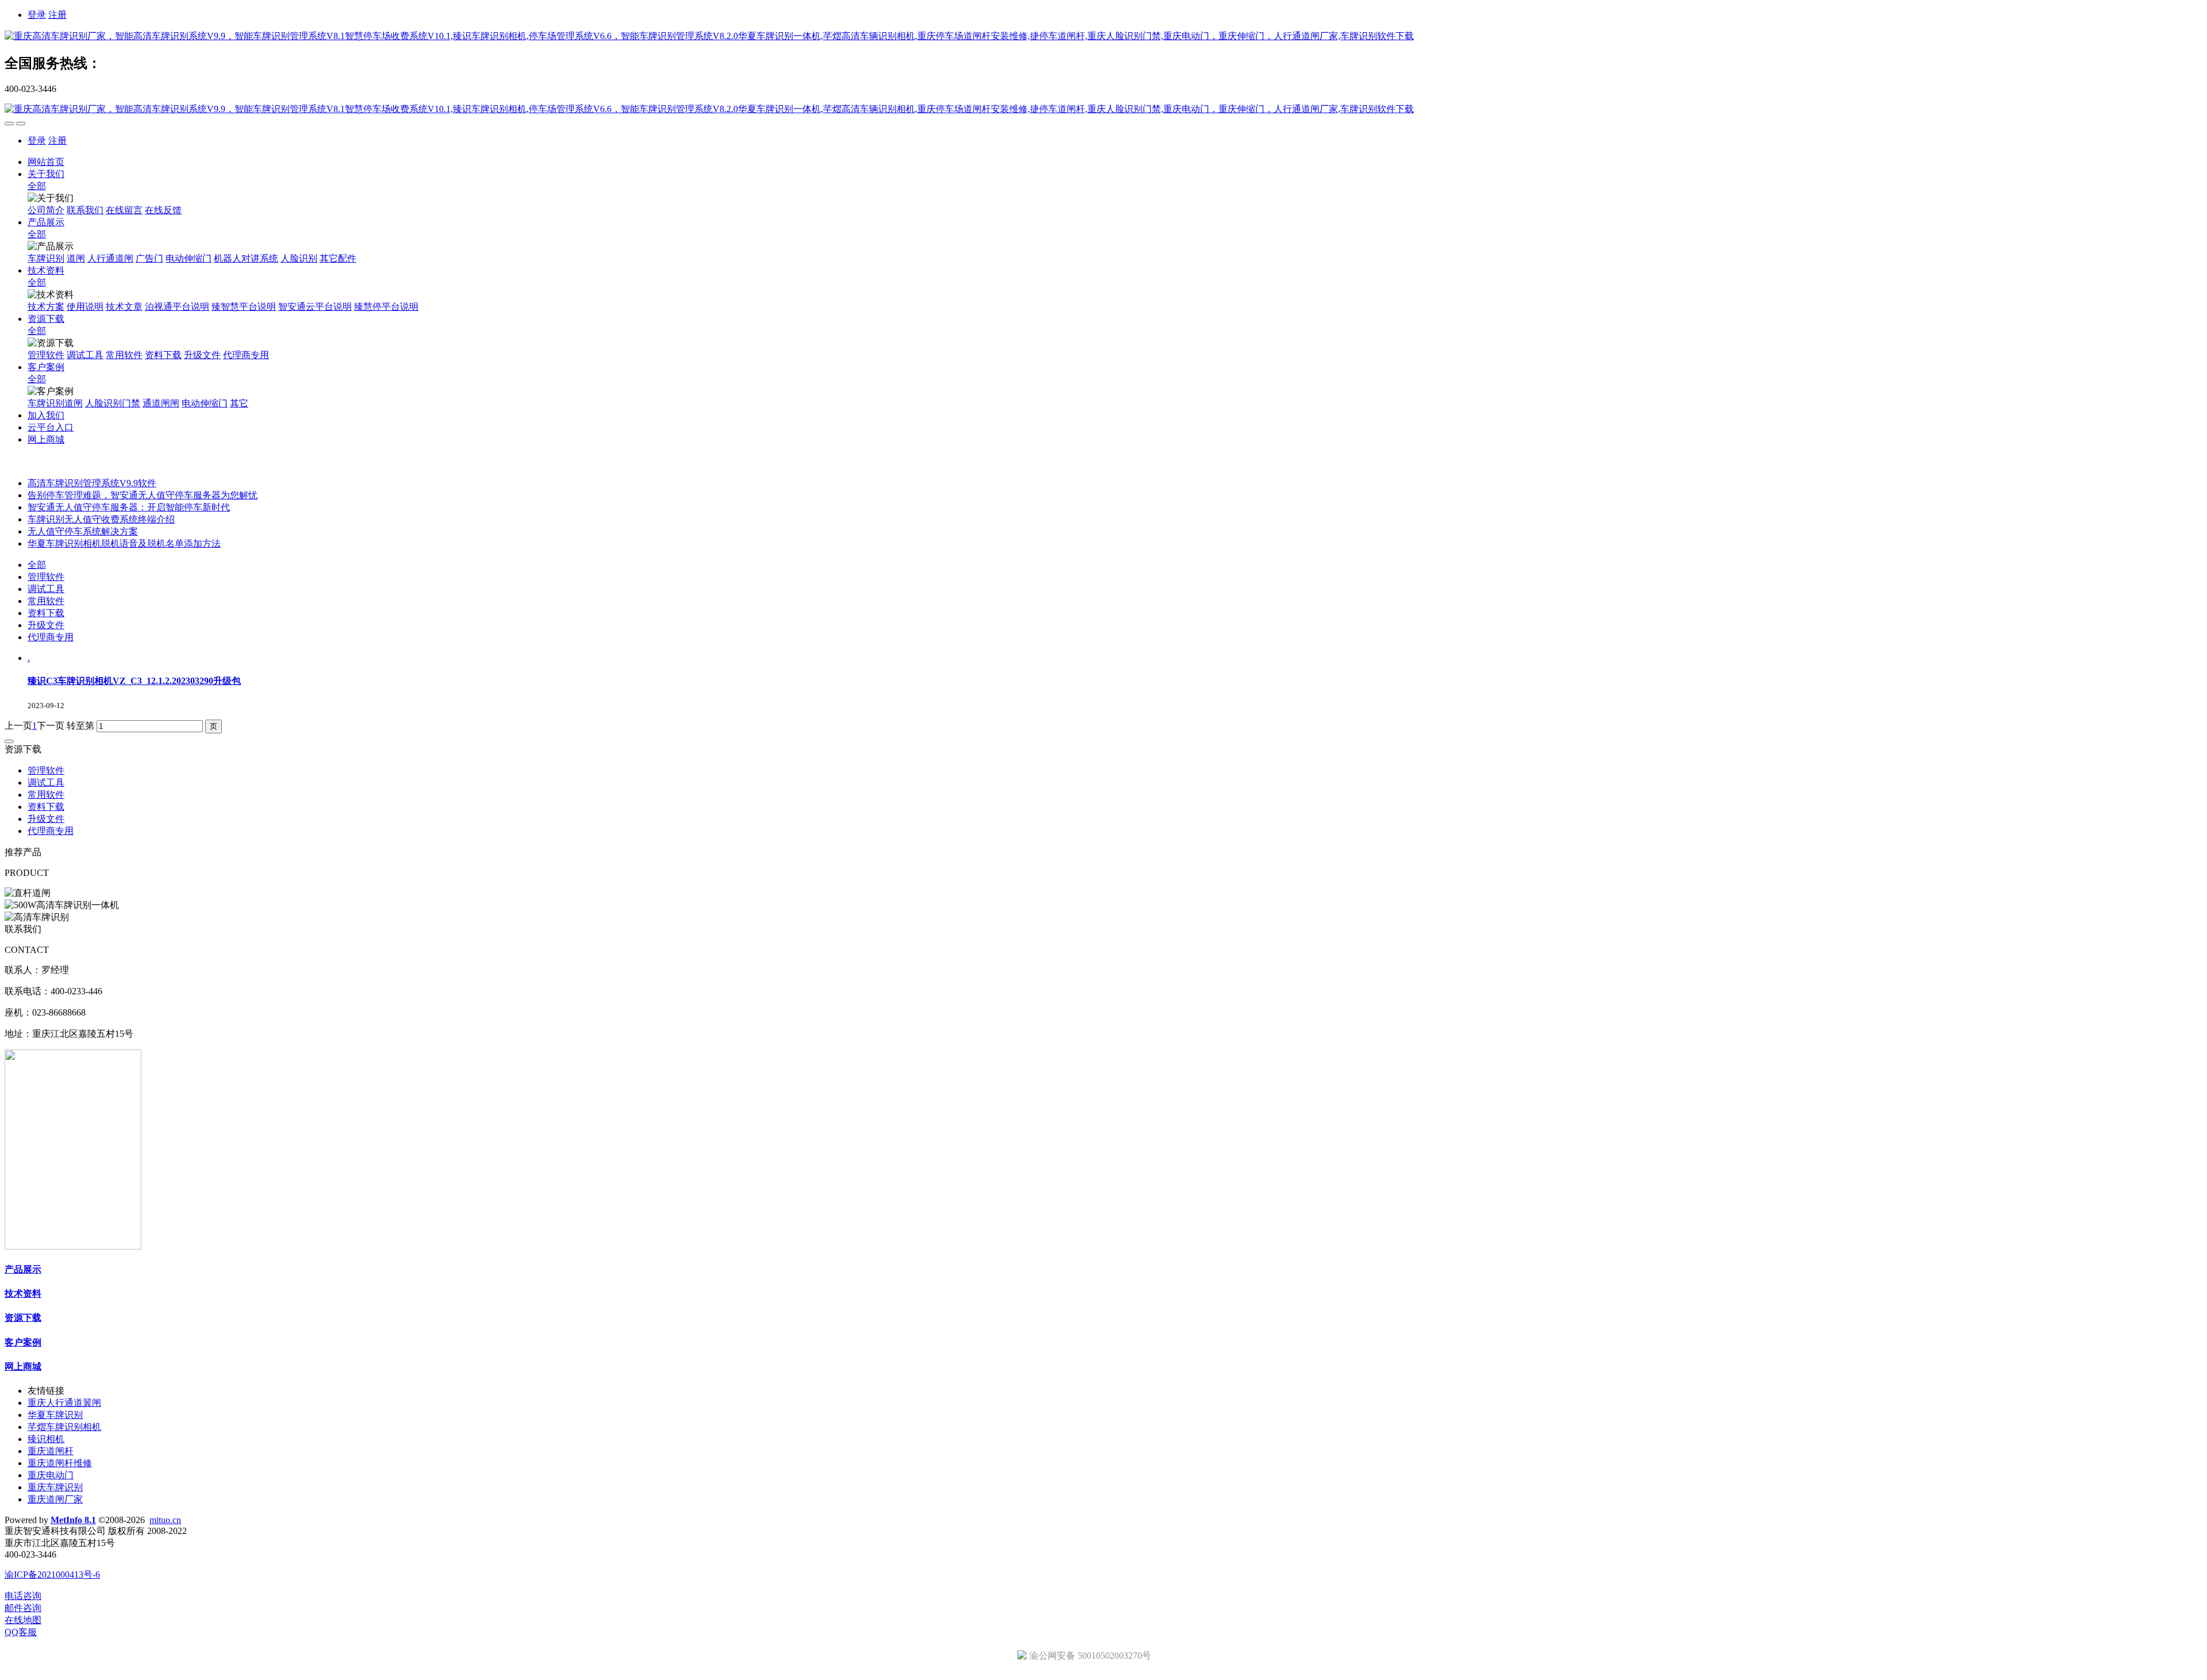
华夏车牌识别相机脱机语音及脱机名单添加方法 (124, 543)
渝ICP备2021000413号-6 (52, 1575)
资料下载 (46, 613)
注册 (57, 15)
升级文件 (46, 625)
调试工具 (46, 589)
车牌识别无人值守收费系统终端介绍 (101, 519)
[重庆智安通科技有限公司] (1103, 36)
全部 (37, 186)
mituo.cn (165, 1520)
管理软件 (46, 577)
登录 (37, 15)
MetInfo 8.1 (73, 1520)
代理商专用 (51, 637)
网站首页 (46, 162)
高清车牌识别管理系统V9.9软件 (92, 483)
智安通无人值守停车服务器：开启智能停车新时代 (129, 507)
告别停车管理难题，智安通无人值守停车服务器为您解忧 (143, 495)
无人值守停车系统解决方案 (83, 531)
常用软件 (46, 601)
